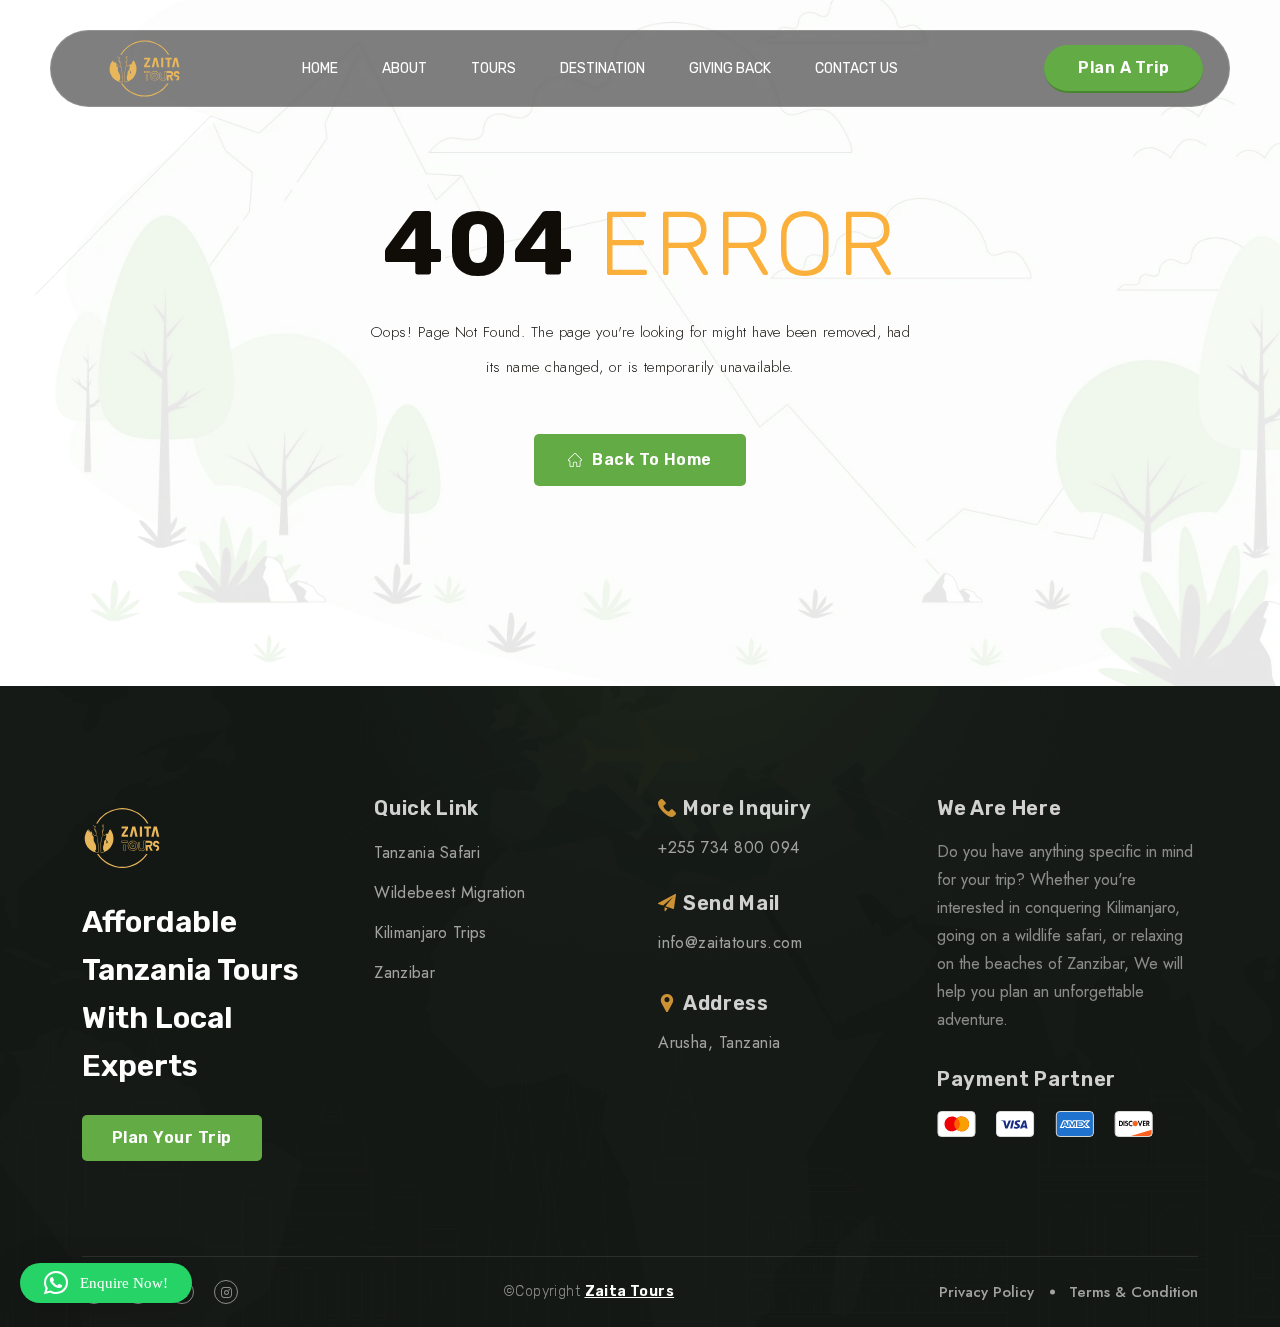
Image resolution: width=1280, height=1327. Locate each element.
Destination (602, 68)
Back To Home (652, 459)
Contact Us (856, 68)
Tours (493, 68)
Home (320, 68)
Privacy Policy (986, 1292)
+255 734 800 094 (729, 847)
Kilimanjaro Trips (430, 932)
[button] (106, 1283)
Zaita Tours (630, 1291)
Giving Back (730, 68)
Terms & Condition (1133, 1292)
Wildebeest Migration (449, 892)
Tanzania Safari (427, 852)
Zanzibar (404, 972)
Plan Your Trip (172, 1137)
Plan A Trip (1123, 67)
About (404, 68)
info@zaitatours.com (730, 942)
